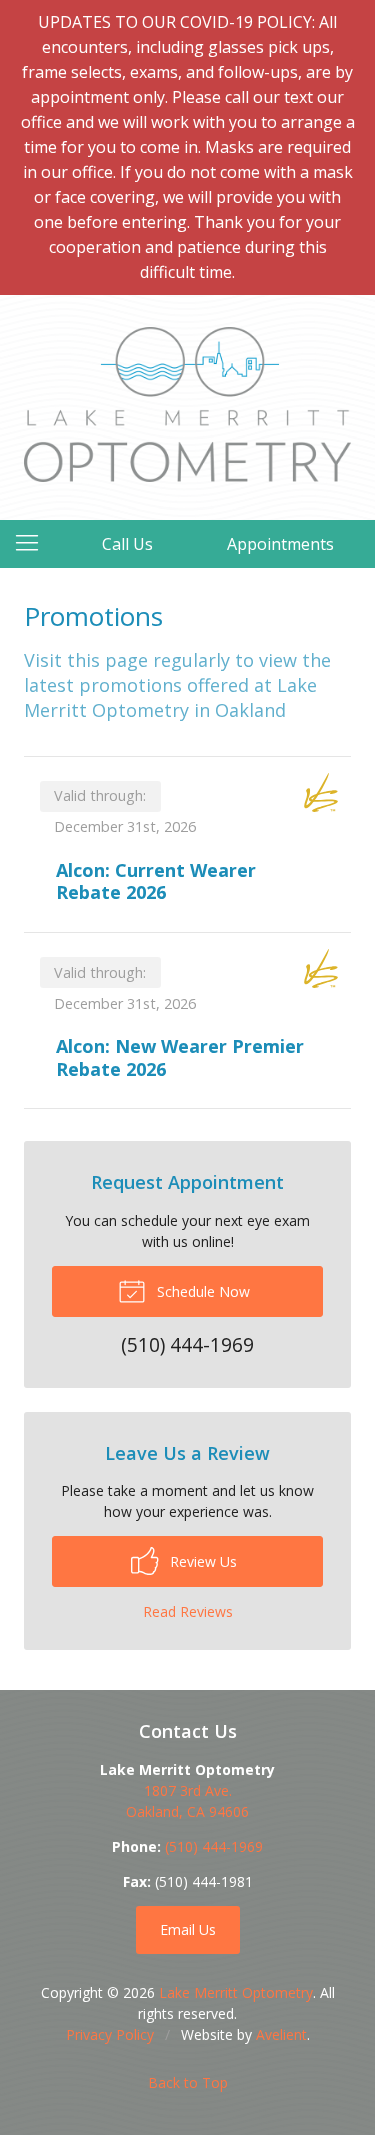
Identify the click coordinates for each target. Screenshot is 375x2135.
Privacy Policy (110, 2034)
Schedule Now (201, 1291)
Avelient (281, 2034)
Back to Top (188, 2082)
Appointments (280, 544)
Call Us (127, 544)
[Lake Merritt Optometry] (187, 404)
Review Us (201, 1561)
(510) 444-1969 (214, 1846)
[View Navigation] (34, 544)
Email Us (188, 1929)
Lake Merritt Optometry (236, 1992)
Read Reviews (188, 1611)
